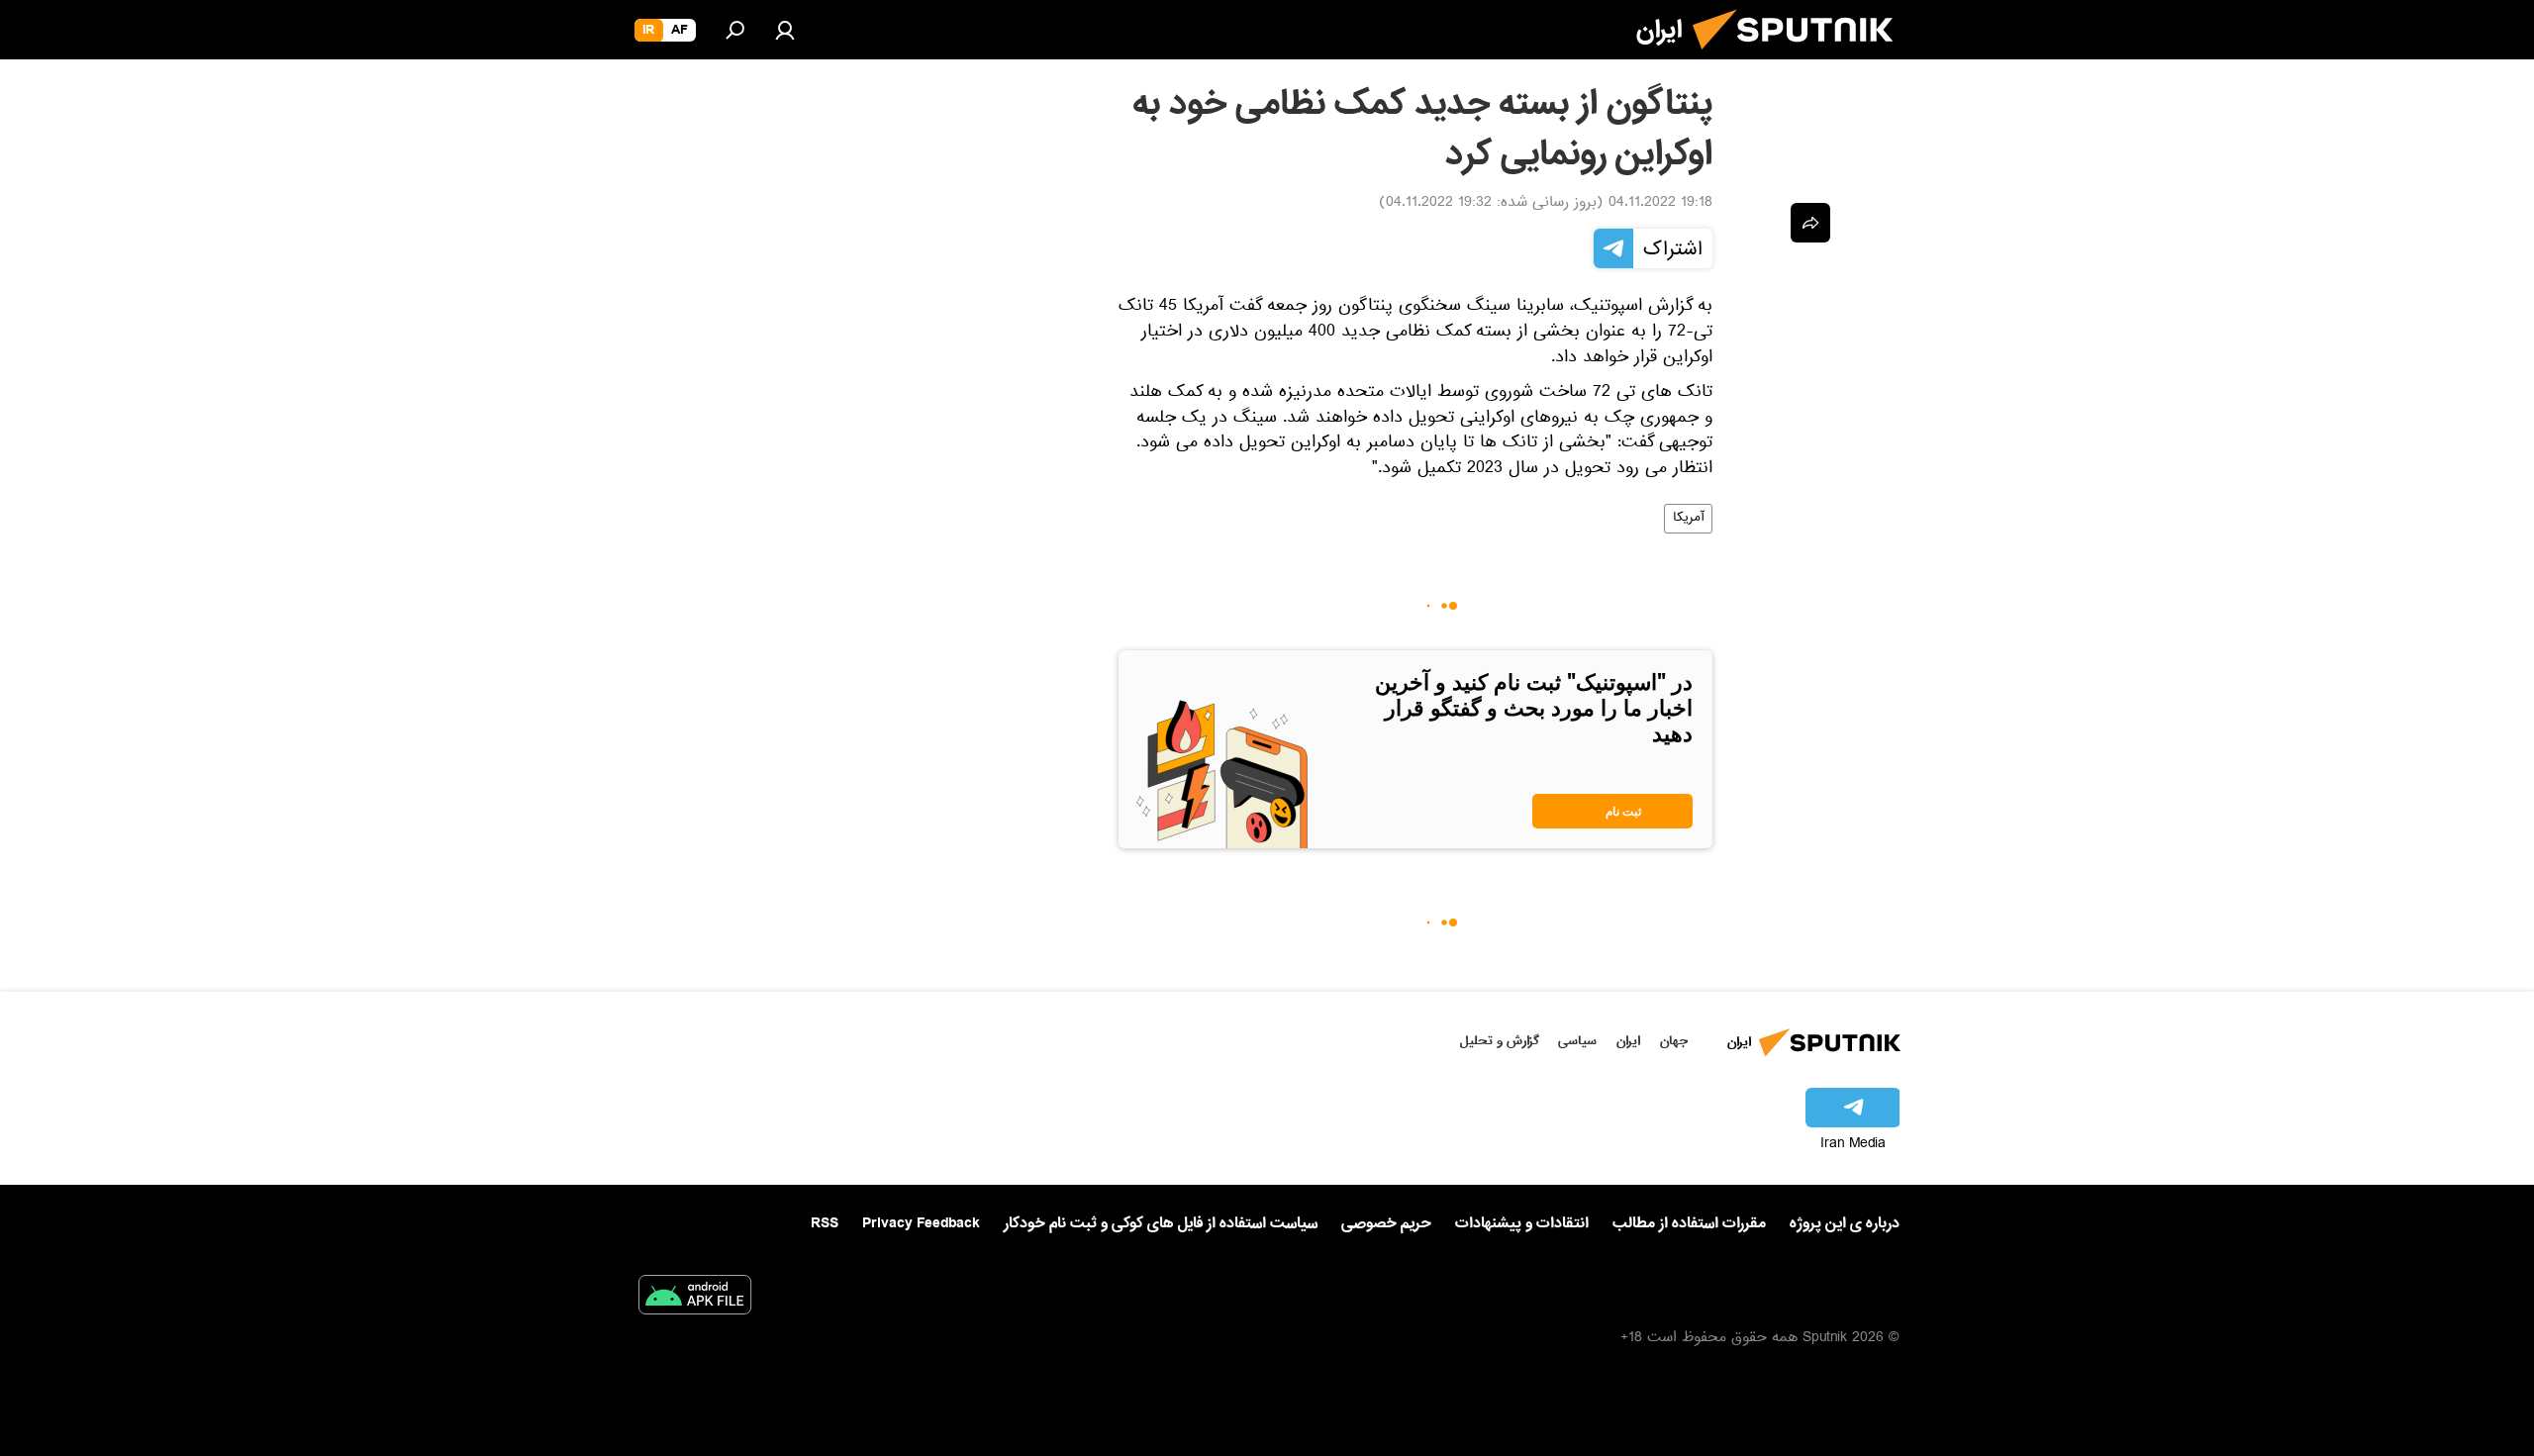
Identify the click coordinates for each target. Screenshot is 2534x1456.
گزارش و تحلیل (1500, 1041)
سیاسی (1577, 1041)
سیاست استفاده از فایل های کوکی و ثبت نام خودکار (1161, 1223)
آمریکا (1688, 519)
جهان (1674, 1041)
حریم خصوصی (1386, 1223)
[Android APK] (695, 1299)
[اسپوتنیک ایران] (1801, 57)
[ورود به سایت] (785, 30)
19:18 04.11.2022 (1660, 204)
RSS (825, 1223)
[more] (1810, 223)
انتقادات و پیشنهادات (1522, 1224)
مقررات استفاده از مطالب (1689, 1223)
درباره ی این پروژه (1845, 1223)
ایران (1628, 1041)
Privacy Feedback (921, 1224)
